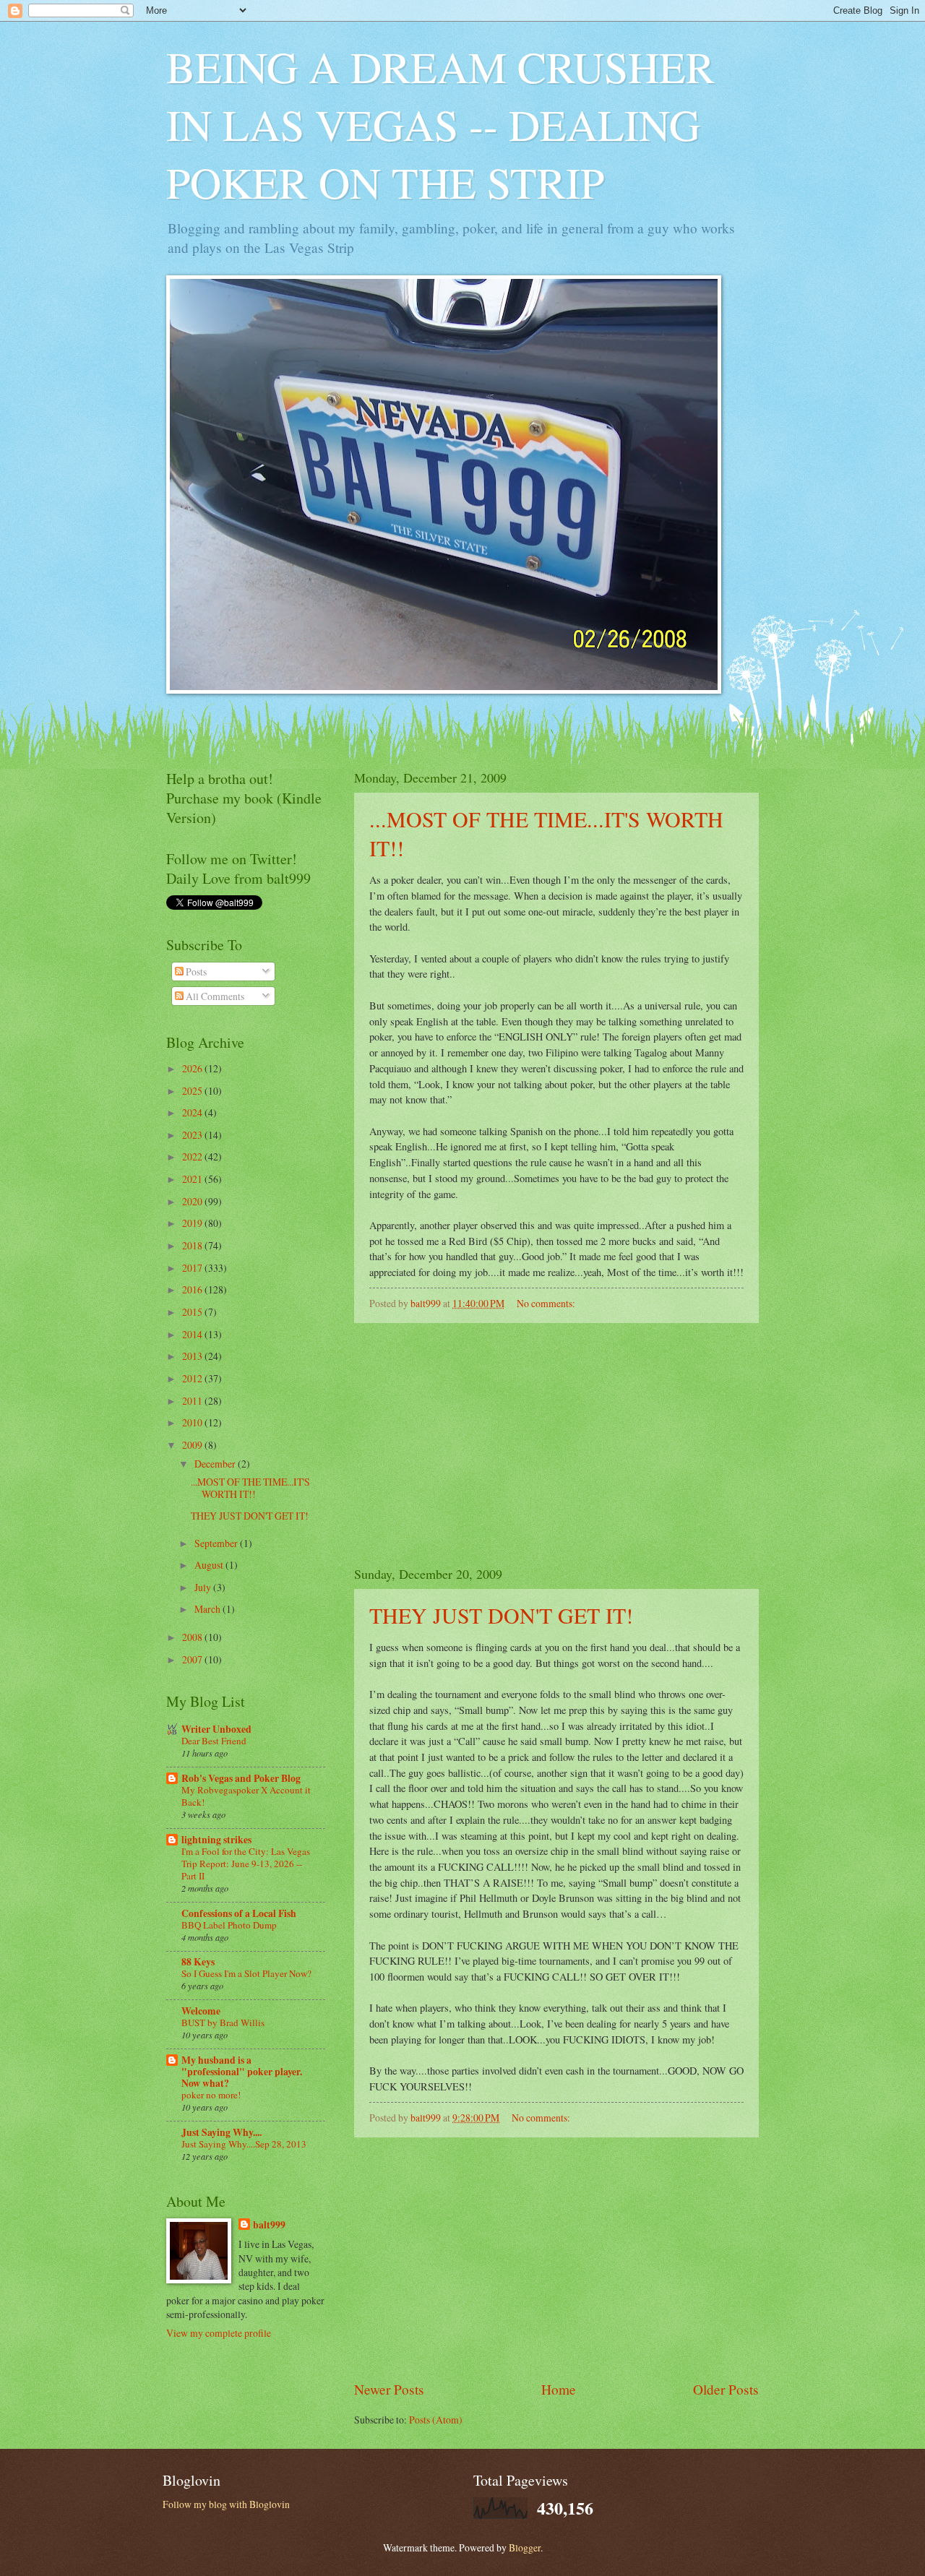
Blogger (525, 2547)
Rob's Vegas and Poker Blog (241, 1778)
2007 (193, 1659)
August (210, 1565)
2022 (193, 1156)
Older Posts (726, 2389)
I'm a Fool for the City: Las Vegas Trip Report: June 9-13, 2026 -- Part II (246, 1864)
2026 (193, 1068)
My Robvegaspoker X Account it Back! (246, 1796)
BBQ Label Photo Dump (229, 1925)
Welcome (201, 2011)
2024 (193, 1112)
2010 (193, 1422)
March (208, 1609)
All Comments (214, 996)
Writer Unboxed (216, 1729)
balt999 (269, 2225)
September (217, 1543)
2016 (193, 1289)
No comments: (547, 1303)
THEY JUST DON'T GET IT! (501, 1615)
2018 (193, 1245)
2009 (193, 1445)
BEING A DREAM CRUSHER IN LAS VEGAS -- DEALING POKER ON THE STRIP (440, 124)
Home (559, 2389)
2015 (193, 1312)
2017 (193, 1268)
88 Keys (198, 1962)
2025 (193, 1091)
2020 (193, 1201)
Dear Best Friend (214, 1741)
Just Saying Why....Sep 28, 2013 (244, 2144)
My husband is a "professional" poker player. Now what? (242, 2072)
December (216, 1464)
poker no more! (211, 2095)
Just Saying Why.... (221, 2132)
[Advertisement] (556, 1444)
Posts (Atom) (436, 2420)
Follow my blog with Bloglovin (226, 2504)
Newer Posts (389, 2389)
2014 (193, 1334)
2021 (193, 1179)
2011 (193, 1401)
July (204, 1587)
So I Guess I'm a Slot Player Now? (246, 1973)
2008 (193, 1637)
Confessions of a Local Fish (239, 1913)
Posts (195, 972)
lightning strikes (216, 1840)
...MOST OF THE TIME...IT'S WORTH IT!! (250, 1488)
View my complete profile (219, 2333)
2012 (193, 1378)
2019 (193, 1223)
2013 (193, 1356)
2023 (193, 1135)
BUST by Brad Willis (223, 2023)
